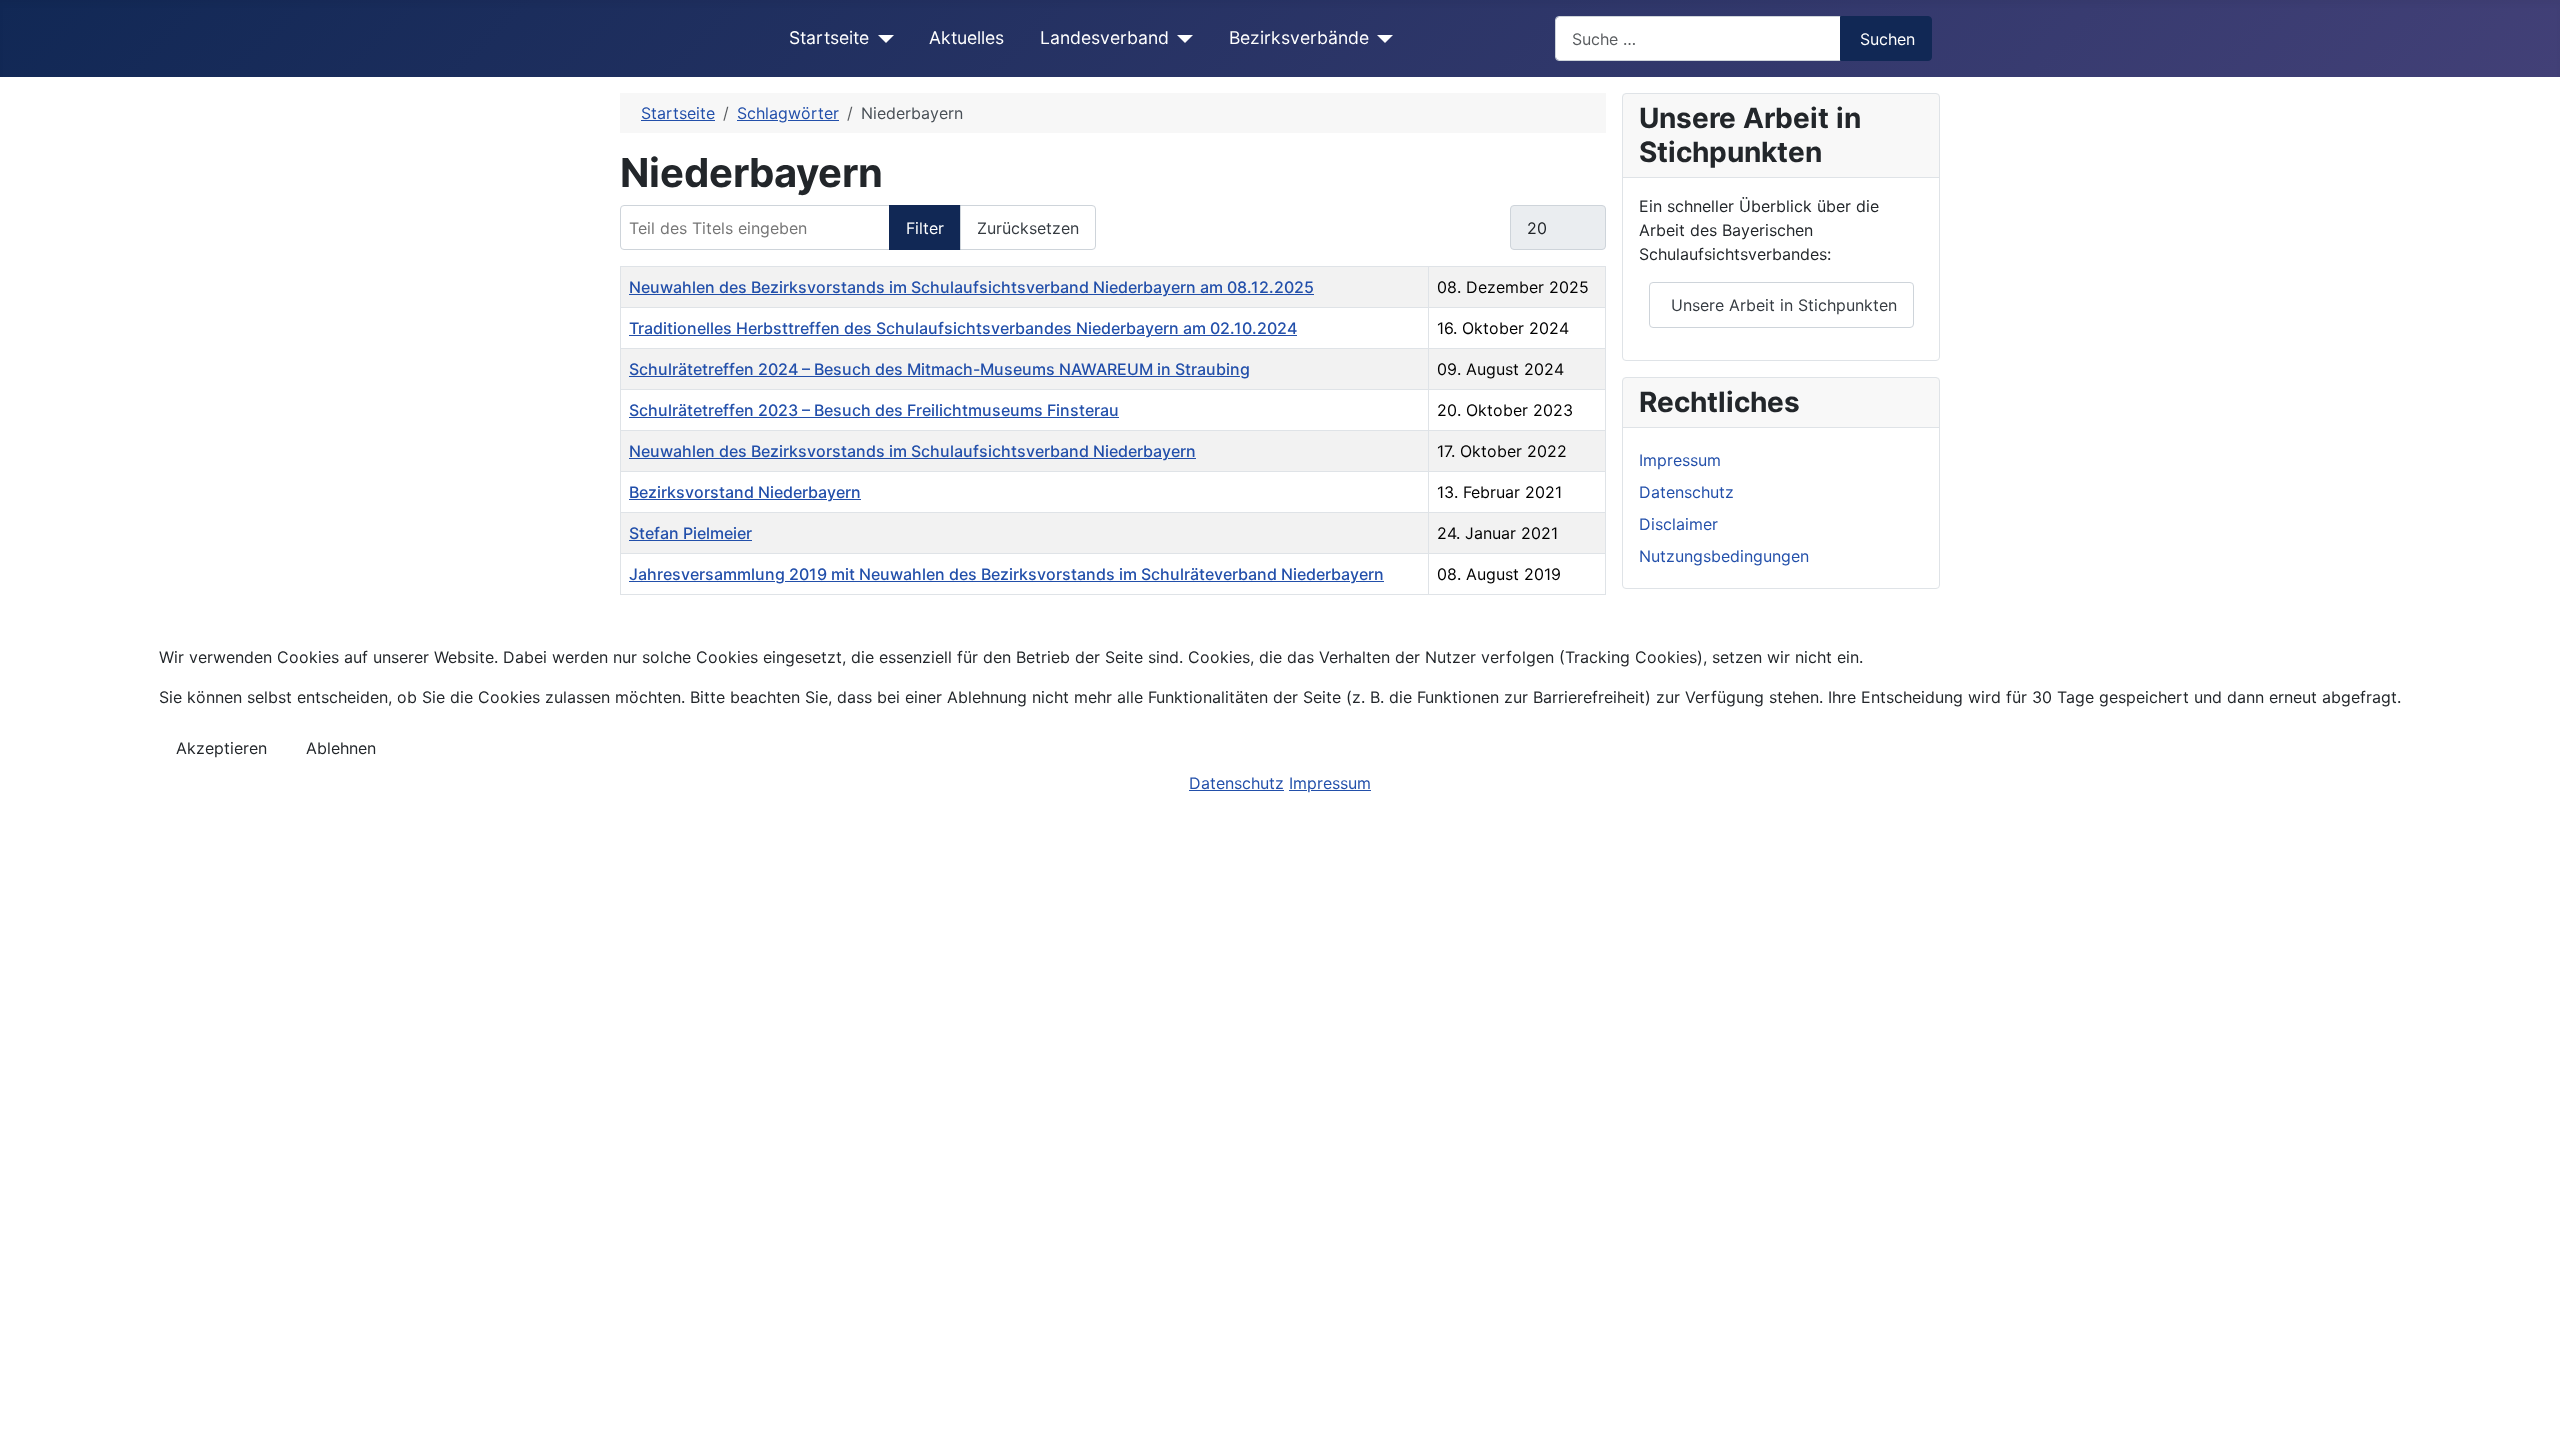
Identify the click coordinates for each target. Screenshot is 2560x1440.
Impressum (1330, 783)
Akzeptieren (221, 748)
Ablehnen (341, 748)
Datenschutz (1236, 783)
